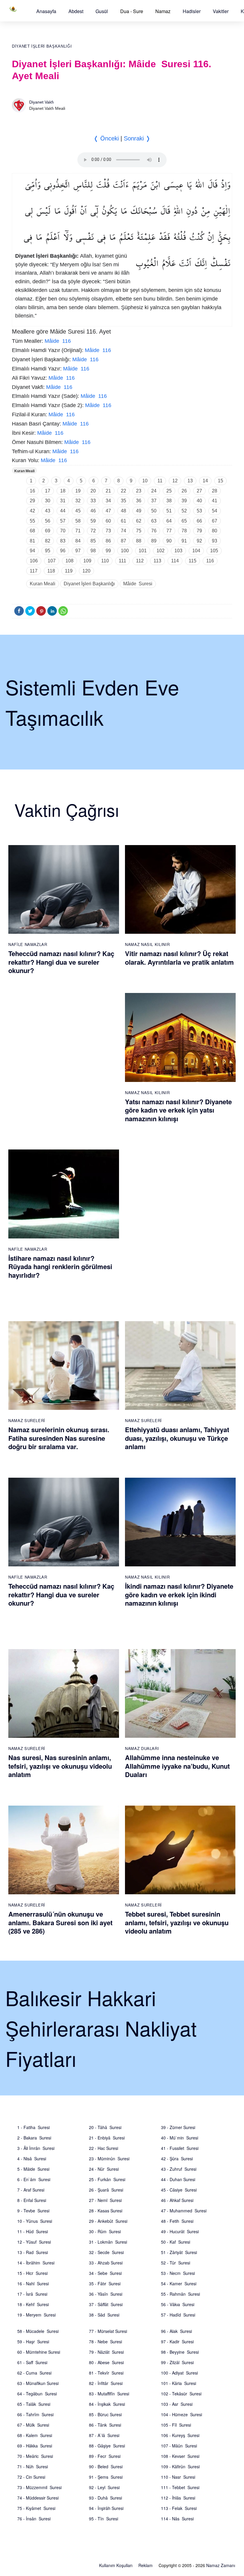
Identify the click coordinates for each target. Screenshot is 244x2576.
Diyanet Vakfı (42, 102)
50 (154, 511)
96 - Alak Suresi (176, 2331)
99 (108, 551)
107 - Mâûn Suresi (179, 2446)
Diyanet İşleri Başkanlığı (42, 46)
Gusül (102, 11)
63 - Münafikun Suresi (38, 2383)
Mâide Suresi (138, 584)
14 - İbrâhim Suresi (36, 2263)
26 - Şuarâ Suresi (106, 2190)
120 (86, 571)
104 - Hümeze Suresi (182, 2414)
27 (199, 491)
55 (32, 521)
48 (123, 511)
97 (78, 551)
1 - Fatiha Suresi (33, 2127)
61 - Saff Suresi (32, 2362)
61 (123, 521)
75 (139, 531)
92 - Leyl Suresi (104, 2487)
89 (154, 541)
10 (145, 481)
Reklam (146, 2565)
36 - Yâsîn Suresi (106, 2294)
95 (48, 551)
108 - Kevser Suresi (180, 2456)
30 (48, 501)
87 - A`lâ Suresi (104, 2435)
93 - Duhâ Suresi (105, 2498)
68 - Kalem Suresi (35, 2435)
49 (139, 511)
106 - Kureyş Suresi (180, 2435)
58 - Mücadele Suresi (38, 2331)
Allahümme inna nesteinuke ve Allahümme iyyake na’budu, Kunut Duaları (177, 1766)
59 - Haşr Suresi (33, 2342)
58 (78, 521)
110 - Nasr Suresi (178, 2477)
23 (139, 491)
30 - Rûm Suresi (105, 2231)
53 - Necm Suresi (178, 2273)
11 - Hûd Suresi (33, 2231)
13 (190, 481)
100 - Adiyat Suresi (179, 2373)
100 (125, 551)
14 (205, 481)
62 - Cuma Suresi (34, 2373)
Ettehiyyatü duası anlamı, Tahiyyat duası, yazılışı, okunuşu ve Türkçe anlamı (177, 1438)
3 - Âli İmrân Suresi (36, 2148)
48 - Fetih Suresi (177, 2221)
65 (184, 521)
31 (63, 501)
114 (175, 561)
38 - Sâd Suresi (104, 2315)
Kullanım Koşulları (116, 2565)
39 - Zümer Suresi (178, 2127)
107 (52, 561)
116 (210, 561)
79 (199, 531)
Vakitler (221, 11)
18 (63, 491)
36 (139, 501)
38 (169, 501)
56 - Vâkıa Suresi (178, 2304)
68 (32, 531)
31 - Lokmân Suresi (108, 2242)
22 (123, 491)
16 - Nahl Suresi (33, 2283)
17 (48, 491)
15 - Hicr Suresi (32, 2273)
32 (78, 501)
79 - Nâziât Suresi (106, 2352)
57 (63, 521)
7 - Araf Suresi (31, 2190)
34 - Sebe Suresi (105, 2273)
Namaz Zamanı (221, 2565)
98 (93, 551)
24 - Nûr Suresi (104, 2169)
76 (154, 531)
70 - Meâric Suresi (35, 2456)
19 (78, 491)
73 (108, 531)
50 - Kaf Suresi (176, 2242)
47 (108, 511)
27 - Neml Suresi (105, 2200)
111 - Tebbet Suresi (180, 2487)
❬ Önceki (106, 138)
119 (69, 571)
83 (63, 541)
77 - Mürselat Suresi (108, 2331)
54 (215, 511)
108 (69, 561)
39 (184, 501)
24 (154, 491)
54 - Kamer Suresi (179, 2283)
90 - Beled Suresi (106, 2466)
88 (139, 541)
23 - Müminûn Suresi (109, 2159)
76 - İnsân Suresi (34, 2519)
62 (139, 521)
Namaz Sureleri (27, 1420)
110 (105, 561)
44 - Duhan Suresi (178, 2179)
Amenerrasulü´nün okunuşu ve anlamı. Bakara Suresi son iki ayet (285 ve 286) (60, 1922)
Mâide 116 (58, 341)
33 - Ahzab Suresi (106, 2263)
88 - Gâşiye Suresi (107, 2446)
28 (215, 491)
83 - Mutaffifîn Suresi (109, 2394)
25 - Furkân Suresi (107, 2179)
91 (184, 541)
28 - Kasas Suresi (106, 2211)
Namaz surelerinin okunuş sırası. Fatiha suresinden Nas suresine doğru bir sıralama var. (59, 1438)
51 (169, 511)
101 (143, 551)
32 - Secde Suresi (106, 2252)
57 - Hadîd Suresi (178, 2315)
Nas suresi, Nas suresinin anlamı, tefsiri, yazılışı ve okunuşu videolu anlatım (60, 1766)
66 (199, 521)
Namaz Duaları (142, 1748)
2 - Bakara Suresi (34, 2138)
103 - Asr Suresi (177, 2404)
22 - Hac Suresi (104, 2148)
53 (199, 511)
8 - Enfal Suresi (32, 2200)
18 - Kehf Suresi (33, 2304)
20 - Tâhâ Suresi (105, 2127)
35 (123, 501)
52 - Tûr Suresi (176, 2263)
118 (51, 571)
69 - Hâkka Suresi (35, 2446)
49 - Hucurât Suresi (180, 2231)
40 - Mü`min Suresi (180, 2138)
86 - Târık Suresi (105, 2425)
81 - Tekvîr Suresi (106, 2373)
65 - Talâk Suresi (34, 2404)
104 (196, 551)
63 (154, 521)
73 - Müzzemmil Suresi (39, 2487)
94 (32, 551)
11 (160, 481)
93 (215, 541)
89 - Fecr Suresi (105, 2456)
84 (78, 541)
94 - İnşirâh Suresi (106, 2508)
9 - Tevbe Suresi (33, 2211)
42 (32, 511)
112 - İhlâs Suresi (178, 2498)
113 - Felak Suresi (179, 2508)
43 (48, 511)
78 (184, 531)
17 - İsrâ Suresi (32, 2294)
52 (184, 511)
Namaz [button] (163, 11)
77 (169, 531)
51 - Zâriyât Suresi (179, 2252)
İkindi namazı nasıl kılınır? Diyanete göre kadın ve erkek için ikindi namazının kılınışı (179, 1594)
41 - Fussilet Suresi (180, 2148)
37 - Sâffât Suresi (106, 2304)
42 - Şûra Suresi (177, 2159)
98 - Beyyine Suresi (180, 2352)
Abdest (76, 11)
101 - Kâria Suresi (179, 2383)
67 (215, 521)
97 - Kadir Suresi (177, 2342)
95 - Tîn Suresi (104, 2519)
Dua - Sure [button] (132, 11)
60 (108, 521)
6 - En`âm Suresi (34, 2179)
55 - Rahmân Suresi (180, 2294)
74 (123, 531)
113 (157, 561)
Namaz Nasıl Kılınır (147, 944)
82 (48, 541)
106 (34, 561)
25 (169, 491)
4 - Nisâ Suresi (32, 2159)
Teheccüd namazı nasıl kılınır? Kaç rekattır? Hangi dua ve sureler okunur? (61, 962)
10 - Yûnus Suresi (35, 2221)
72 (93, 531)
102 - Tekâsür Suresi (181, 2394)
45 (78, 511)
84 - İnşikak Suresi (107, 2404)
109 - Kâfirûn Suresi (180, 2466)
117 (34, 571)
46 (93, 511)
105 (214, 551)
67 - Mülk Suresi (33, 2425)
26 (184, 491)
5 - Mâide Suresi (33, 2169)
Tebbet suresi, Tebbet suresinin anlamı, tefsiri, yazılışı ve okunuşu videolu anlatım (177, 1922)
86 (108, 541)
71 (78, 531)
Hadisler (192, 11)
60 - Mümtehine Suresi (39, 2352)
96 (63, 551)
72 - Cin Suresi (31, 2477)
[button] (46, 11)
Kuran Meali (24, 471)
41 (215, 501)
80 (215, 531)
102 (161, 551)
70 (63, 531)
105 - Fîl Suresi (176, 2425)
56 (48, 521)
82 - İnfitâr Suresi (106, 2383)
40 (199, 501)
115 (193, 561)
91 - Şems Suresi (106, 2477)
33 (93, 501)
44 (63, 511)
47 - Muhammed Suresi (184, 2211)
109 (87, 561)
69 (48, 531)
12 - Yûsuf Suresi (34, 2242)
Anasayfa (46, 11)
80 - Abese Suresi (106, 2362)
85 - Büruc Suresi (105, 2414)
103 (178, 551)
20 (93, 491)
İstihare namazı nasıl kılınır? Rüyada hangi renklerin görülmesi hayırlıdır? (60, 1267)
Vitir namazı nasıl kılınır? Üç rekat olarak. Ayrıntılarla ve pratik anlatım (179, 958)
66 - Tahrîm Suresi (35, 2414)
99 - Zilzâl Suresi (177, 2362)
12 (175, 481)
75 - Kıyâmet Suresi (36, 2508)
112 (140, 561)
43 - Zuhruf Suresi (179, 2169)
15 (220, 481)
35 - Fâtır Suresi (105, 2283)
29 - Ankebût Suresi (108, 2221)
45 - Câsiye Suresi (179, 2190)
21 (108, 491)
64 (169, 521)
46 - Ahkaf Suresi (177, 2200)
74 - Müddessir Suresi (38, 2498)
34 (108, 501)
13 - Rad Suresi (33, 2252)
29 (32, 501)
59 (93, 521)
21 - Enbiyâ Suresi (107, 2138)
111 (122, 561)
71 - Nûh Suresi (33, 2466)
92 (199, 541)
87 (123, 541)
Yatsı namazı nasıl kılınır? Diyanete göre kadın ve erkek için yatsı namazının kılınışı (178, 1110)
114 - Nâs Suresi (177, 2519)
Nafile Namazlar (28, 944)
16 (32, 491)
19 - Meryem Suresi (36, 2315)
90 (169, 541)
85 (93, 541)
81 (32, 541)
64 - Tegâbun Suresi (37, 2394)
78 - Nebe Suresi (105, 2342)
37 (154, 501)
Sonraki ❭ (137, 138)
